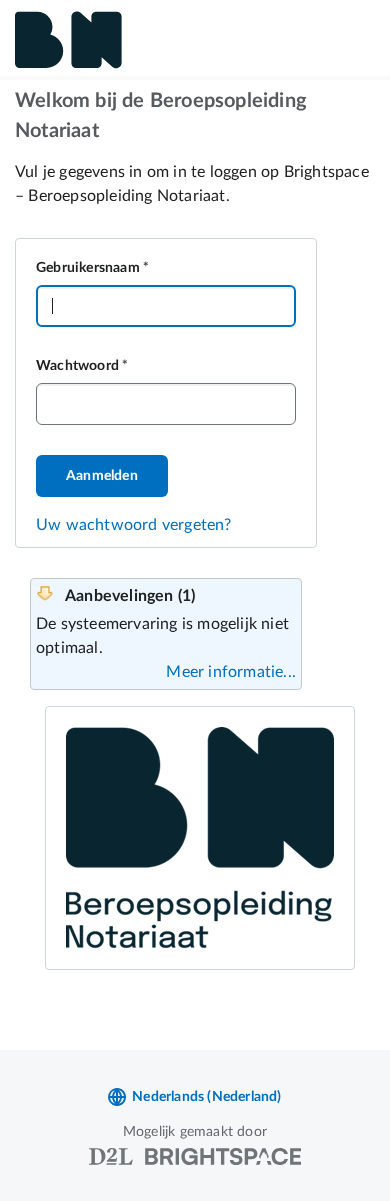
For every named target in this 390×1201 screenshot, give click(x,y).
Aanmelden (102, 476)
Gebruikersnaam (88, 268)
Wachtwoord (77, 366)
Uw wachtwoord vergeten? (134, 525)
